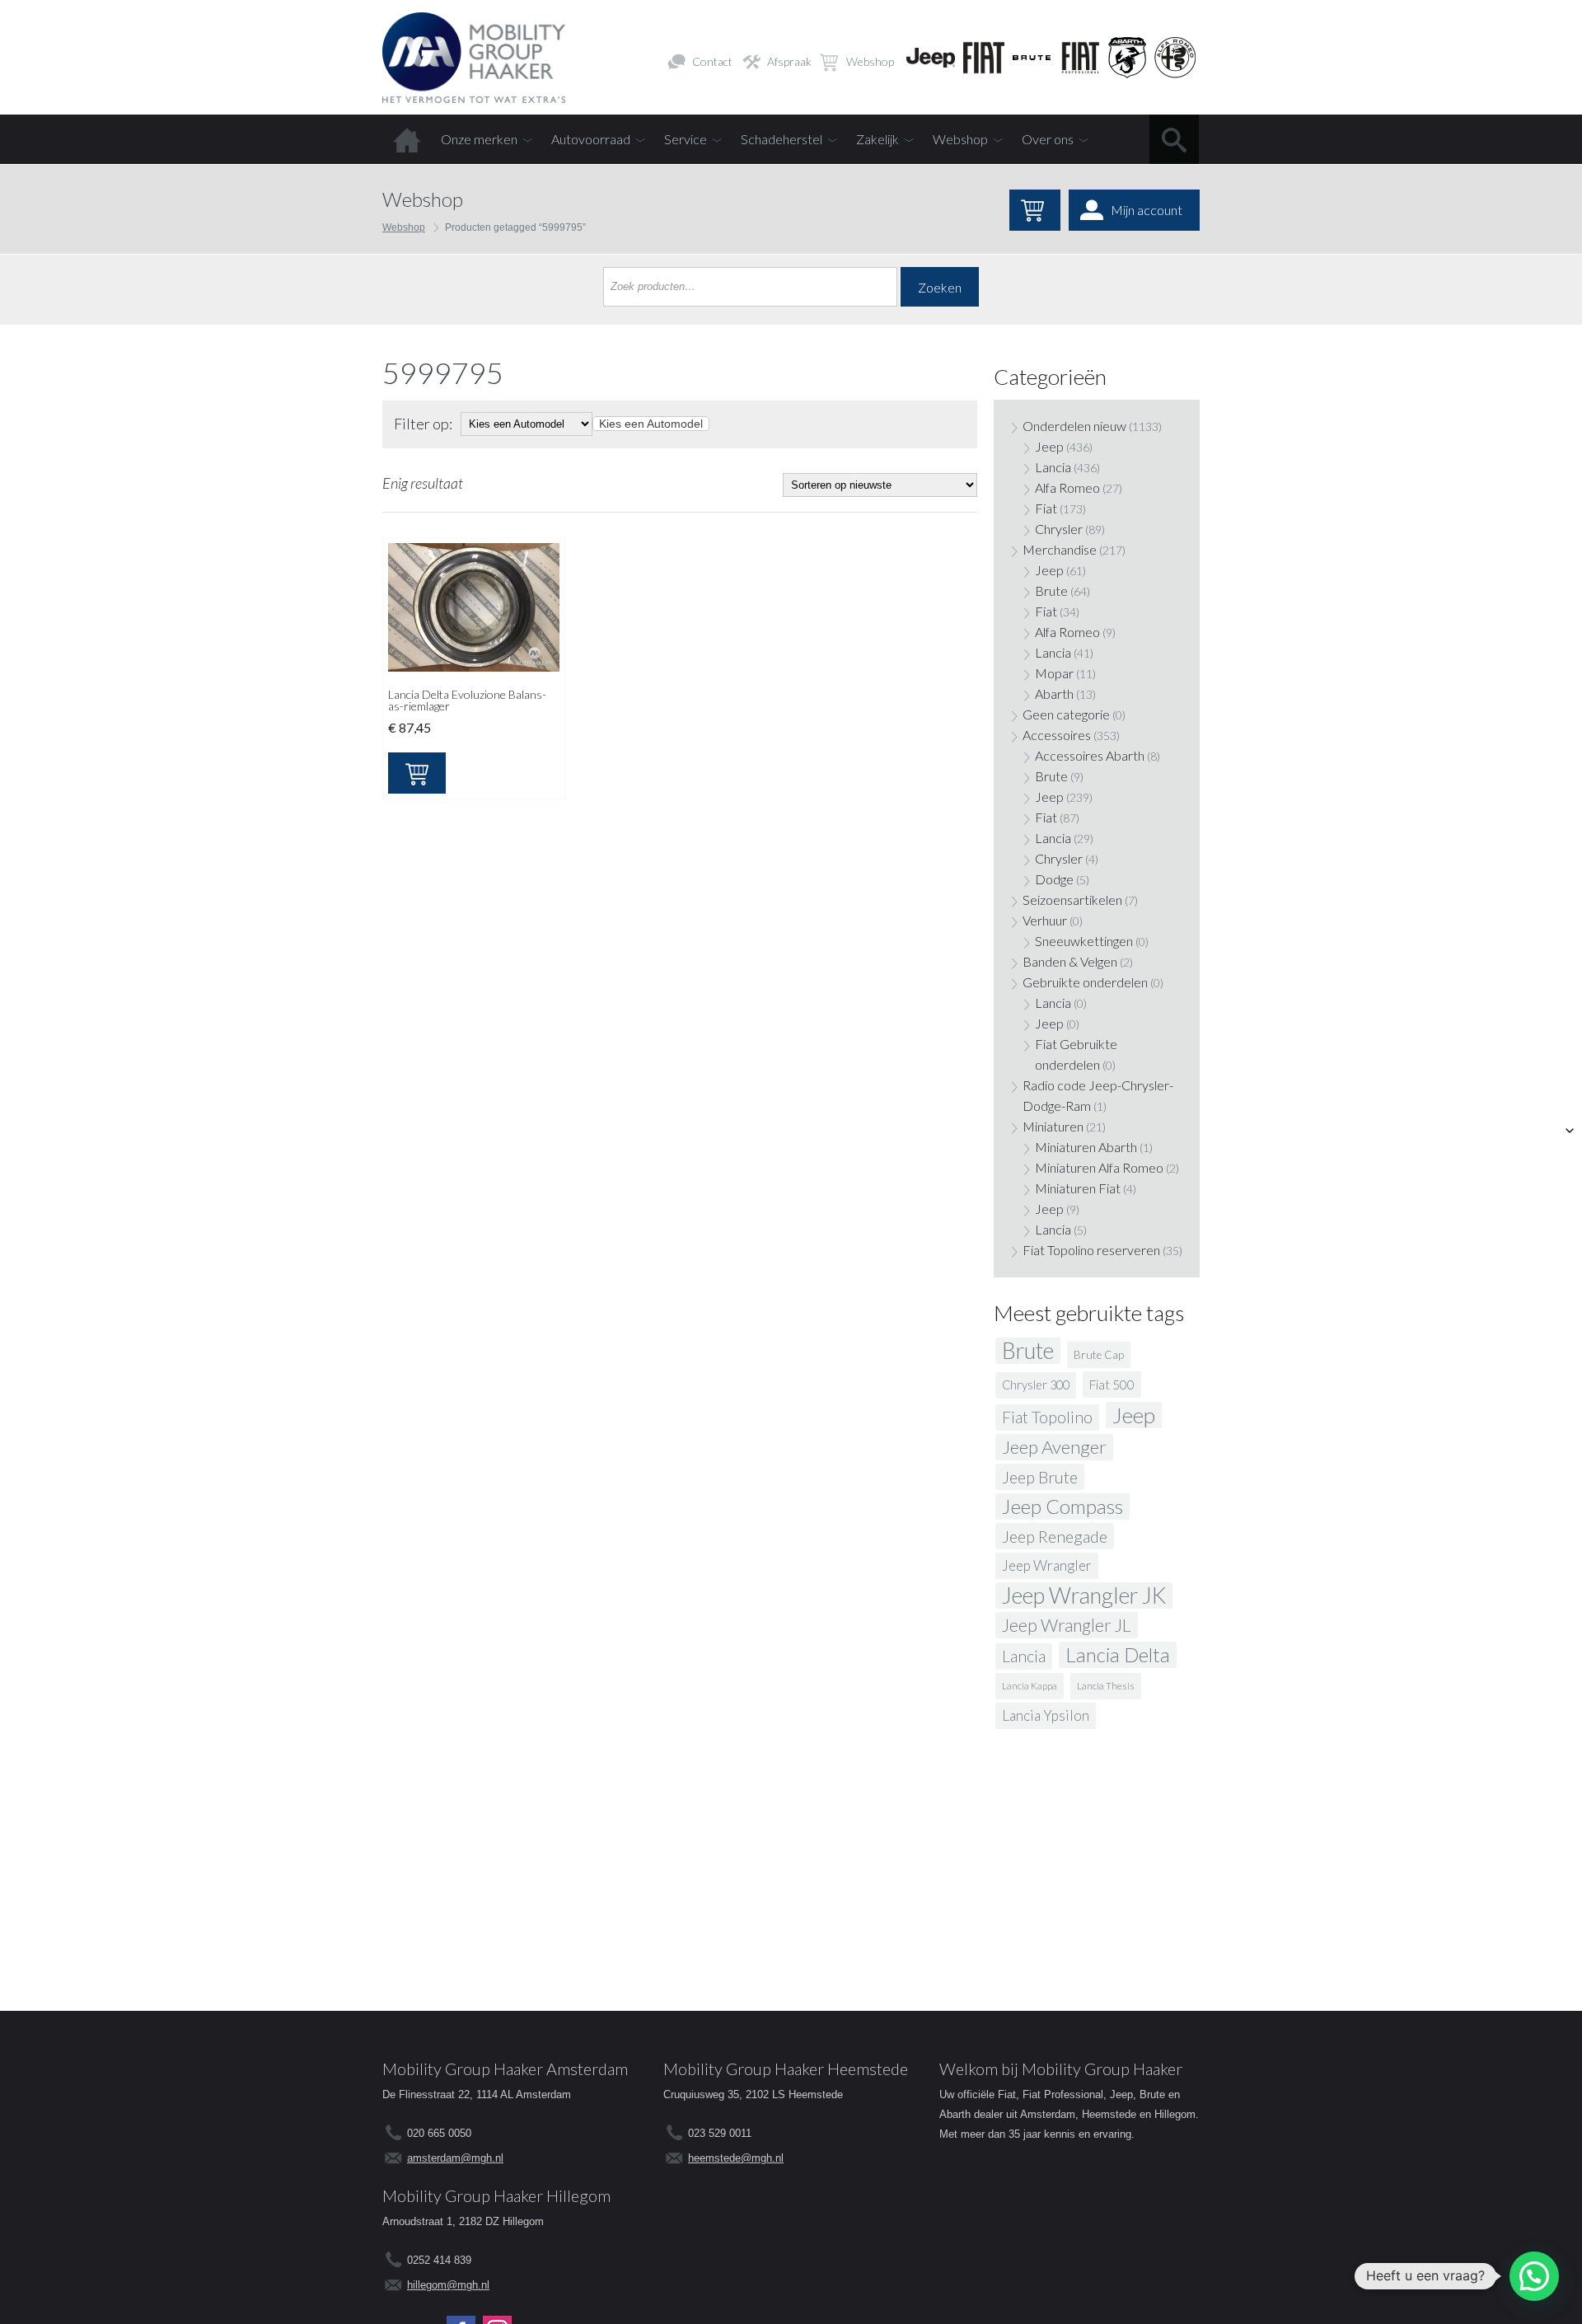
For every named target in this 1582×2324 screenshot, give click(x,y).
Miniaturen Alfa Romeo (1099, 1167)
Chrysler (1059, 529)
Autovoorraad (591, 139)
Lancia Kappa (1030, 1686)
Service (686, 139)
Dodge (1054, 879)
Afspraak (789, 61)
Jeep (1049, 446)
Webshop (870, 61)
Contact (712, 61)
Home (407, 139)
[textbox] (651, 424)
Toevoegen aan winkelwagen (417, 773)
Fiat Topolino (1047, 1417)
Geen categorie (1066, 714)
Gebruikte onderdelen (1085, 982)
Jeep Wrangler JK (1084, 1595)
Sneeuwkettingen (1084, 941)
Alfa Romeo (1067, 487)
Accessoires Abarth (1090, 755)
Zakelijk (878, 139)
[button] (1534, 2276)
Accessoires (1057, 735)
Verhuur (1045, 920)
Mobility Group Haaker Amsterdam (505, 2069)
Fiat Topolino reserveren (1091, 1250)
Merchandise (1060, 549)
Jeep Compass (1062, 1506)
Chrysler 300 (1036, 1385)
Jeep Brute (1040, 1477)
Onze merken (479, 139)
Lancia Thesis (1106, 1686)
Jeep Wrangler (1047, 1565)
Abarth (1054, 693)
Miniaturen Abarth (1086, 1147)
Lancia (1053, 467)
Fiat (1046, 508)
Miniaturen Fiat (1078, 1188)
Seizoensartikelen (1072, 900)
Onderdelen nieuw (1074, 426)
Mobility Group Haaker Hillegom (496, 2195)
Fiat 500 (1112, 1385)
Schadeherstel (782, 139)
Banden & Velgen (1070, 961)
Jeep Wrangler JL (1067, 1625)
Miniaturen (1053, 1126)
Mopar (1054, 673)
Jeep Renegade (1055, 1536)
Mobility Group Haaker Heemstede (786, 2069)
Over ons (1048, 139)
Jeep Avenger (1054, 1447)
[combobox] (651, 424)
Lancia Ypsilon (1046, 1715)
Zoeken (940, 287)
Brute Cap (1099, 1355)
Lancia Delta (1118, 1654)
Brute (1051, 590)
